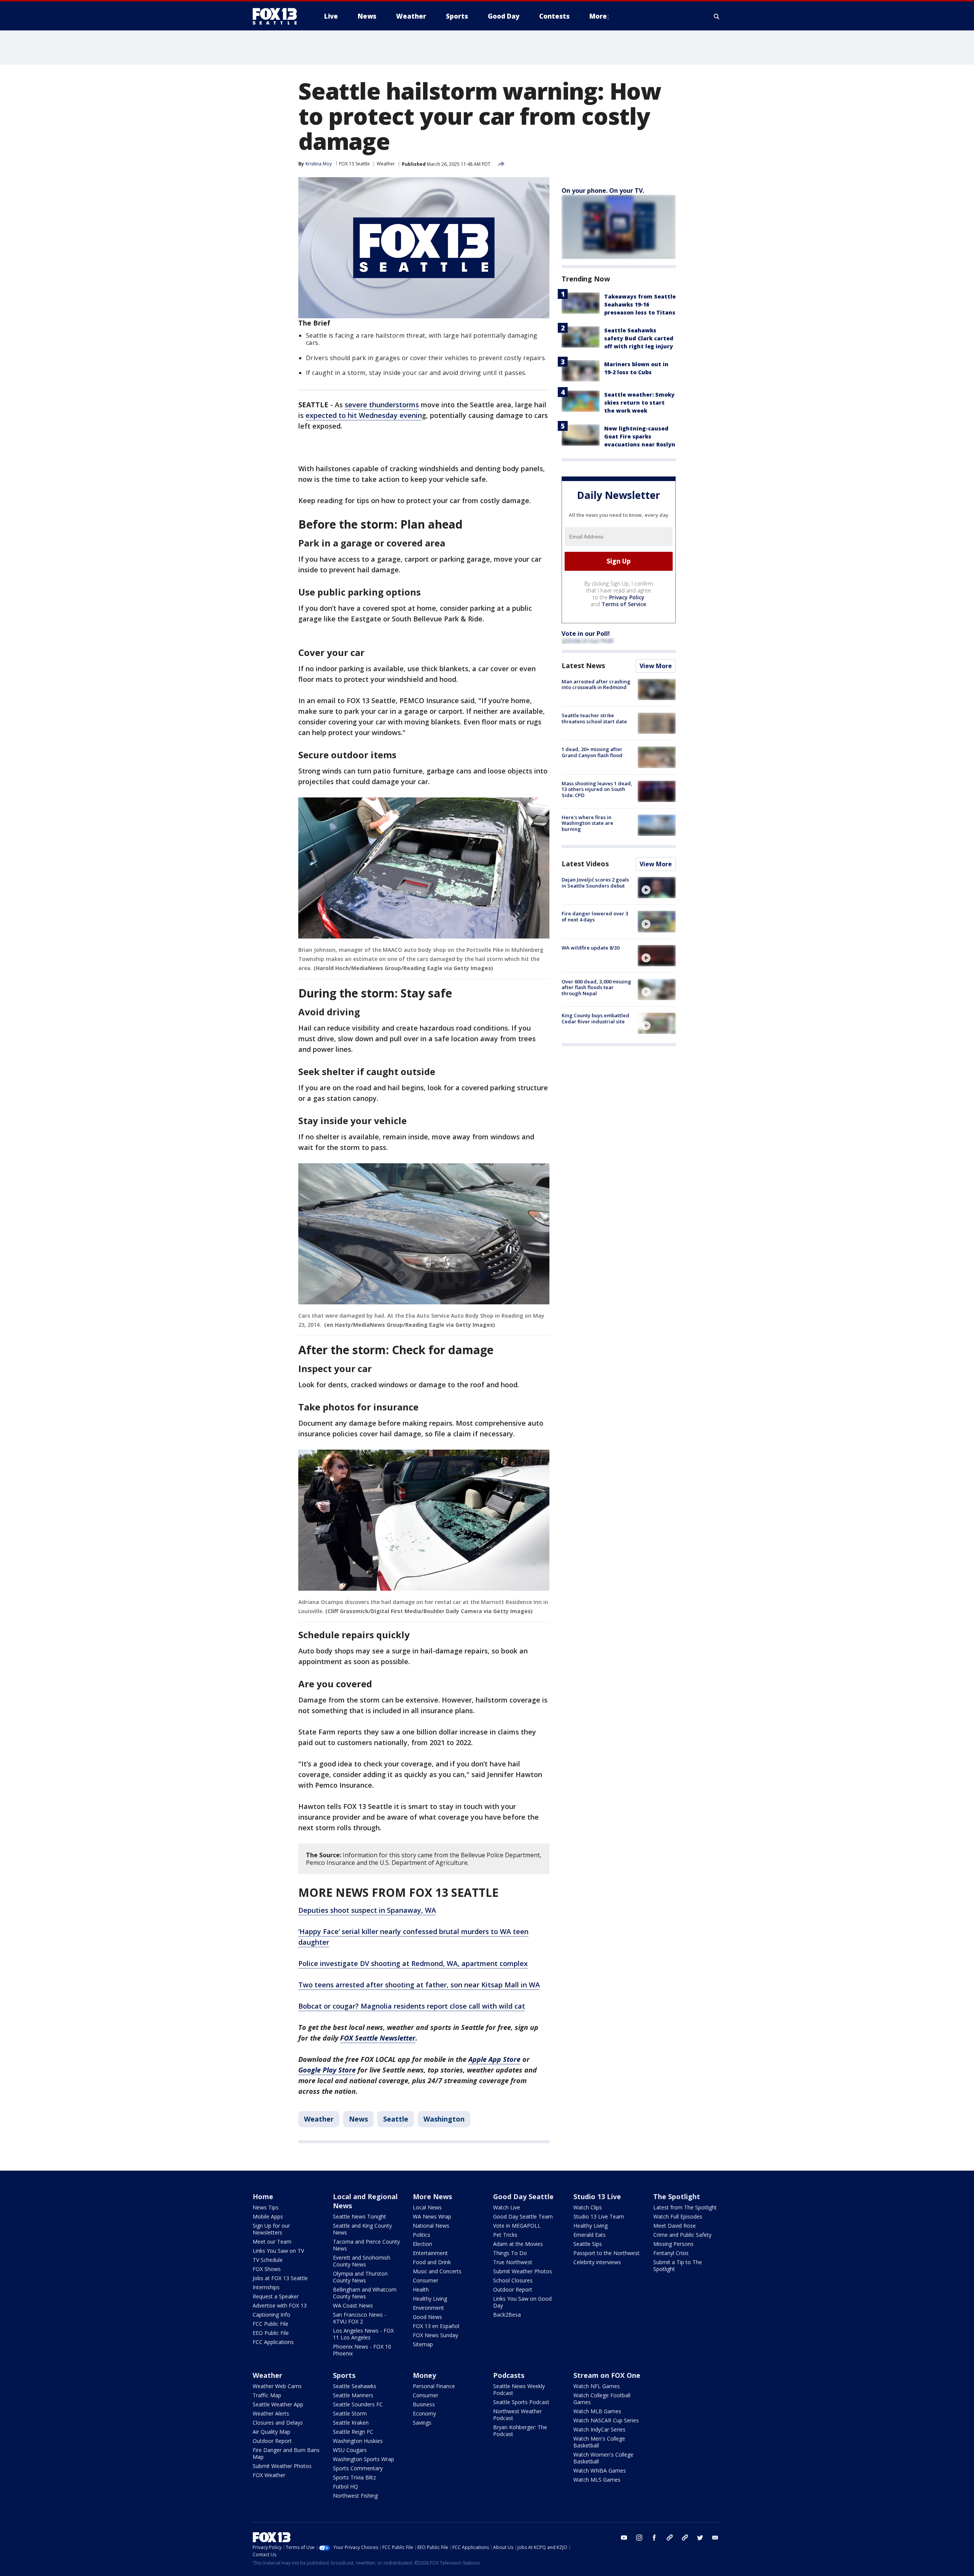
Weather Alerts (271, 2413)
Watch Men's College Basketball (599, 2442)
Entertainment (430, 2253)
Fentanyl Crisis (671, 2253)
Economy (424, 2413)
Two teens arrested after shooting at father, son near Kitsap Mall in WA (419, 1985)
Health (421, 2289)
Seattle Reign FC (353, 2432)
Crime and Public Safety (682, 2235)
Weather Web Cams (277, 2386)
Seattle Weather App (278, 2404)
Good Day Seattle (523, 2196)
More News (432, 2196)
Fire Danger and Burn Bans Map (286, 2453)
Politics (422, 2235)
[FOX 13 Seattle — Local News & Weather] (278, 16)
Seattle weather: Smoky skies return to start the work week (639, 403)
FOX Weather (269, 2475)
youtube (624, 2538)
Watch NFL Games (597, 2386)
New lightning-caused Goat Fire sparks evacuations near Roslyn (640, 436)
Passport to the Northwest (606, 2253)
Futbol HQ (345, 2486)
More (598, 16)
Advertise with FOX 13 (280, 2305)
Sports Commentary (358, 2468)
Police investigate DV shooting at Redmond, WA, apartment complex (413, 1963)
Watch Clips (588, 2207)
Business (424, 2404)
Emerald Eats (590, 2235)
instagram (639, 2538)
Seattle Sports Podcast (521, 2402)
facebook (654, 2538)
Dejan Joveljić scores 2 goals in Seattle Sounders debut (595, 883)
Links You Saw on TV (278, 2251)
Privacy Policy (627, 597)
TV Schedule (268, 2260)
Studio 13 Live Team (599, 2216)
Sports (344, 2375)
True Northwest (513, 2262)
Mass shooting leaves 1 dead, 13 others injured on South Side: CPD (597, 789)
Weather (386, 164)
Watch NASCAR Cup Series (606, 2420)
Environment (428, 2308)
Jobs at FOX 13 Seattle (280, 2278)
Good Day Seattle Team (523, 2216)
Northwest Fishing (355, 2496)
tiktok (670, 2538)
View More (656, 666)
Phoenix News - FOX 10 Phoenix (362, 2350)
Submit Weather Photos (523, 2271)
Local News (427, 2207)
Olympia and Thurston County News (360, 2277)
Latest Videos (585, 864)
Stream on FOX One (607, 2375)
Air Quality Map (271, 2432)
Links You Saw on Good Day (522, 2302)
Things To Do (510, 2253)
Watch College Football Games (602, 2399)
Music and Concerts (437, 2271)
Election (423, 2244)
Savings (422, 2423)
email (715, 2538)
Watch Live (507, 2207)
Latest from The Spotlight (685, 2207)
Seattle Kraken (351, 2423)
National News (431, 2226)
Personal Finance (434, 2386)
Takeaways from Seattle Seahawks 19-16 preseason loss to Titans (640, 304)
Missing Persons (673, 2244)
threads (685, 2538)
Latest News (583, 665)
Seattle (396, 2119)
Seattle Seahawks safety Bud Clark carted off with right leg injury (639, 338)
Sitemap (423, 2344)
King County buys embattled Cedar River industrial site (595, 1018)
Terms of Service (624, 604)
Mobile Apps (268, 2216)
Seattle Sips (588, 2244)
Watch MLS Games (597, 2480)
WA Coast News (353, 2305)
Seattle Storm (350, 2413)
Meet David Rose (675, 2226)
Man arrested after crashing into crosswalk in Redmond (596, 684)
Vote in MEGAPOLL (517, 2226)
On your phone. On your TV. (603, 191)
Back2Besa (507, 2315)
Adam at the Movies (518, 2244)
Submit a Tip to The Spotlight (678, 2266)
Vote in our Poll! (586, 634)
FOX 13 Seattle (354, 164)
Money (424, 2375)
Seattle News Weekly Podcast (519, 2389)
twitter (700, 2538)
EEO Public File (271, 2333)
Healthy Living (430, 2299)
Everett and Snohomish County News (362, 2261)
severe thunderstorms (382, 405)
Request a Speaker (276, 2296)
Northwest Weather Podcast (517, 2415)
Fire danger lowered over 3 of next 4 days (595, 916)
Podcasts (509, 2375)
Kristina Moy (319, 164)
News (358, 2119)
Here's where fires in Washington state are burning (587, 823)
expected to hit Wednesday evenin (364, 415)
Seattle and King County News (362, 2229)
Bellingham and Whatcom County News (365, 2293)
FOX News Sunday (435, 2335)
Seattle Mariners (353, 2395)
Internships (266, 2287)
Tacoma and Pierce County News (366, 2245)
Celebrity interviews (597, 2262)
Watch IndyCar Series (599, 2429)
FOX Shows (267, 2269)
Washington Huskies (358, 2441)
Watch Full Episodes (678, 2216)
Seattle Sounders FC (358, 2404)
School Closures (513, 2280)
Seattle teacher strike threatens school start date (594, 718)
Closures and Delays (278, 2423)
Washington (444, 2119)
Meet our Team (272, 2242)
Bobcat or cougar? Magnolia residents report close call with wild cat (412, 2006)
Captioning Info (271, 2315)
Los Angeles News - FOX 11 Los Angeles (363, 2334)
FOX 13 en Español (436, 2326)
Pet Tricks (505, 2235)
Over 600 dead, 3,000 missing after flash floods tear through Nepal (596, 987)
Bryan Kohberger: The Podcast (520, 2431)
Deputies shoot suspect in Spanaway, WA (367, 1910)
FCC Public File (271, 2324)
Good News (427, 2317)
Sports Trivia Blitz (354, 2477)
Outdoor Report (513, 2289)
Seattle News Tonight (360, 2216)
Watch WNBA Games (600, 2470)
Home (263, 2196)
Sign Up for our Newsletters (271, 2229)
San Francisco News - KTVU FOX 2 (360, 2318)
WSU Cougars (350, 2450)
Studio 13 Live (597, 2196)
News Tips (266, 2207)
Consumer (426, 2280)
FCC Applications (273, 2342)
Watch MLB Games (597, 2411)
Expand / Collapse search (717, 16)
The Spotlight (677, 2196)
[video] (657, 888)
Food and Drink (432, 2262)
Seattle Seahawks (355, 2386)
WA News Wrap (432, 2216)
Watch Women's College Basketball (603, 2458)
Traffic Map (267, 2395)
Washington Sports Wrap (364, 2459)
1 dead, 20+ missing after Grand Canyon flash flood (592, 752)
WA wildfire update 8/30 (590, 948)
